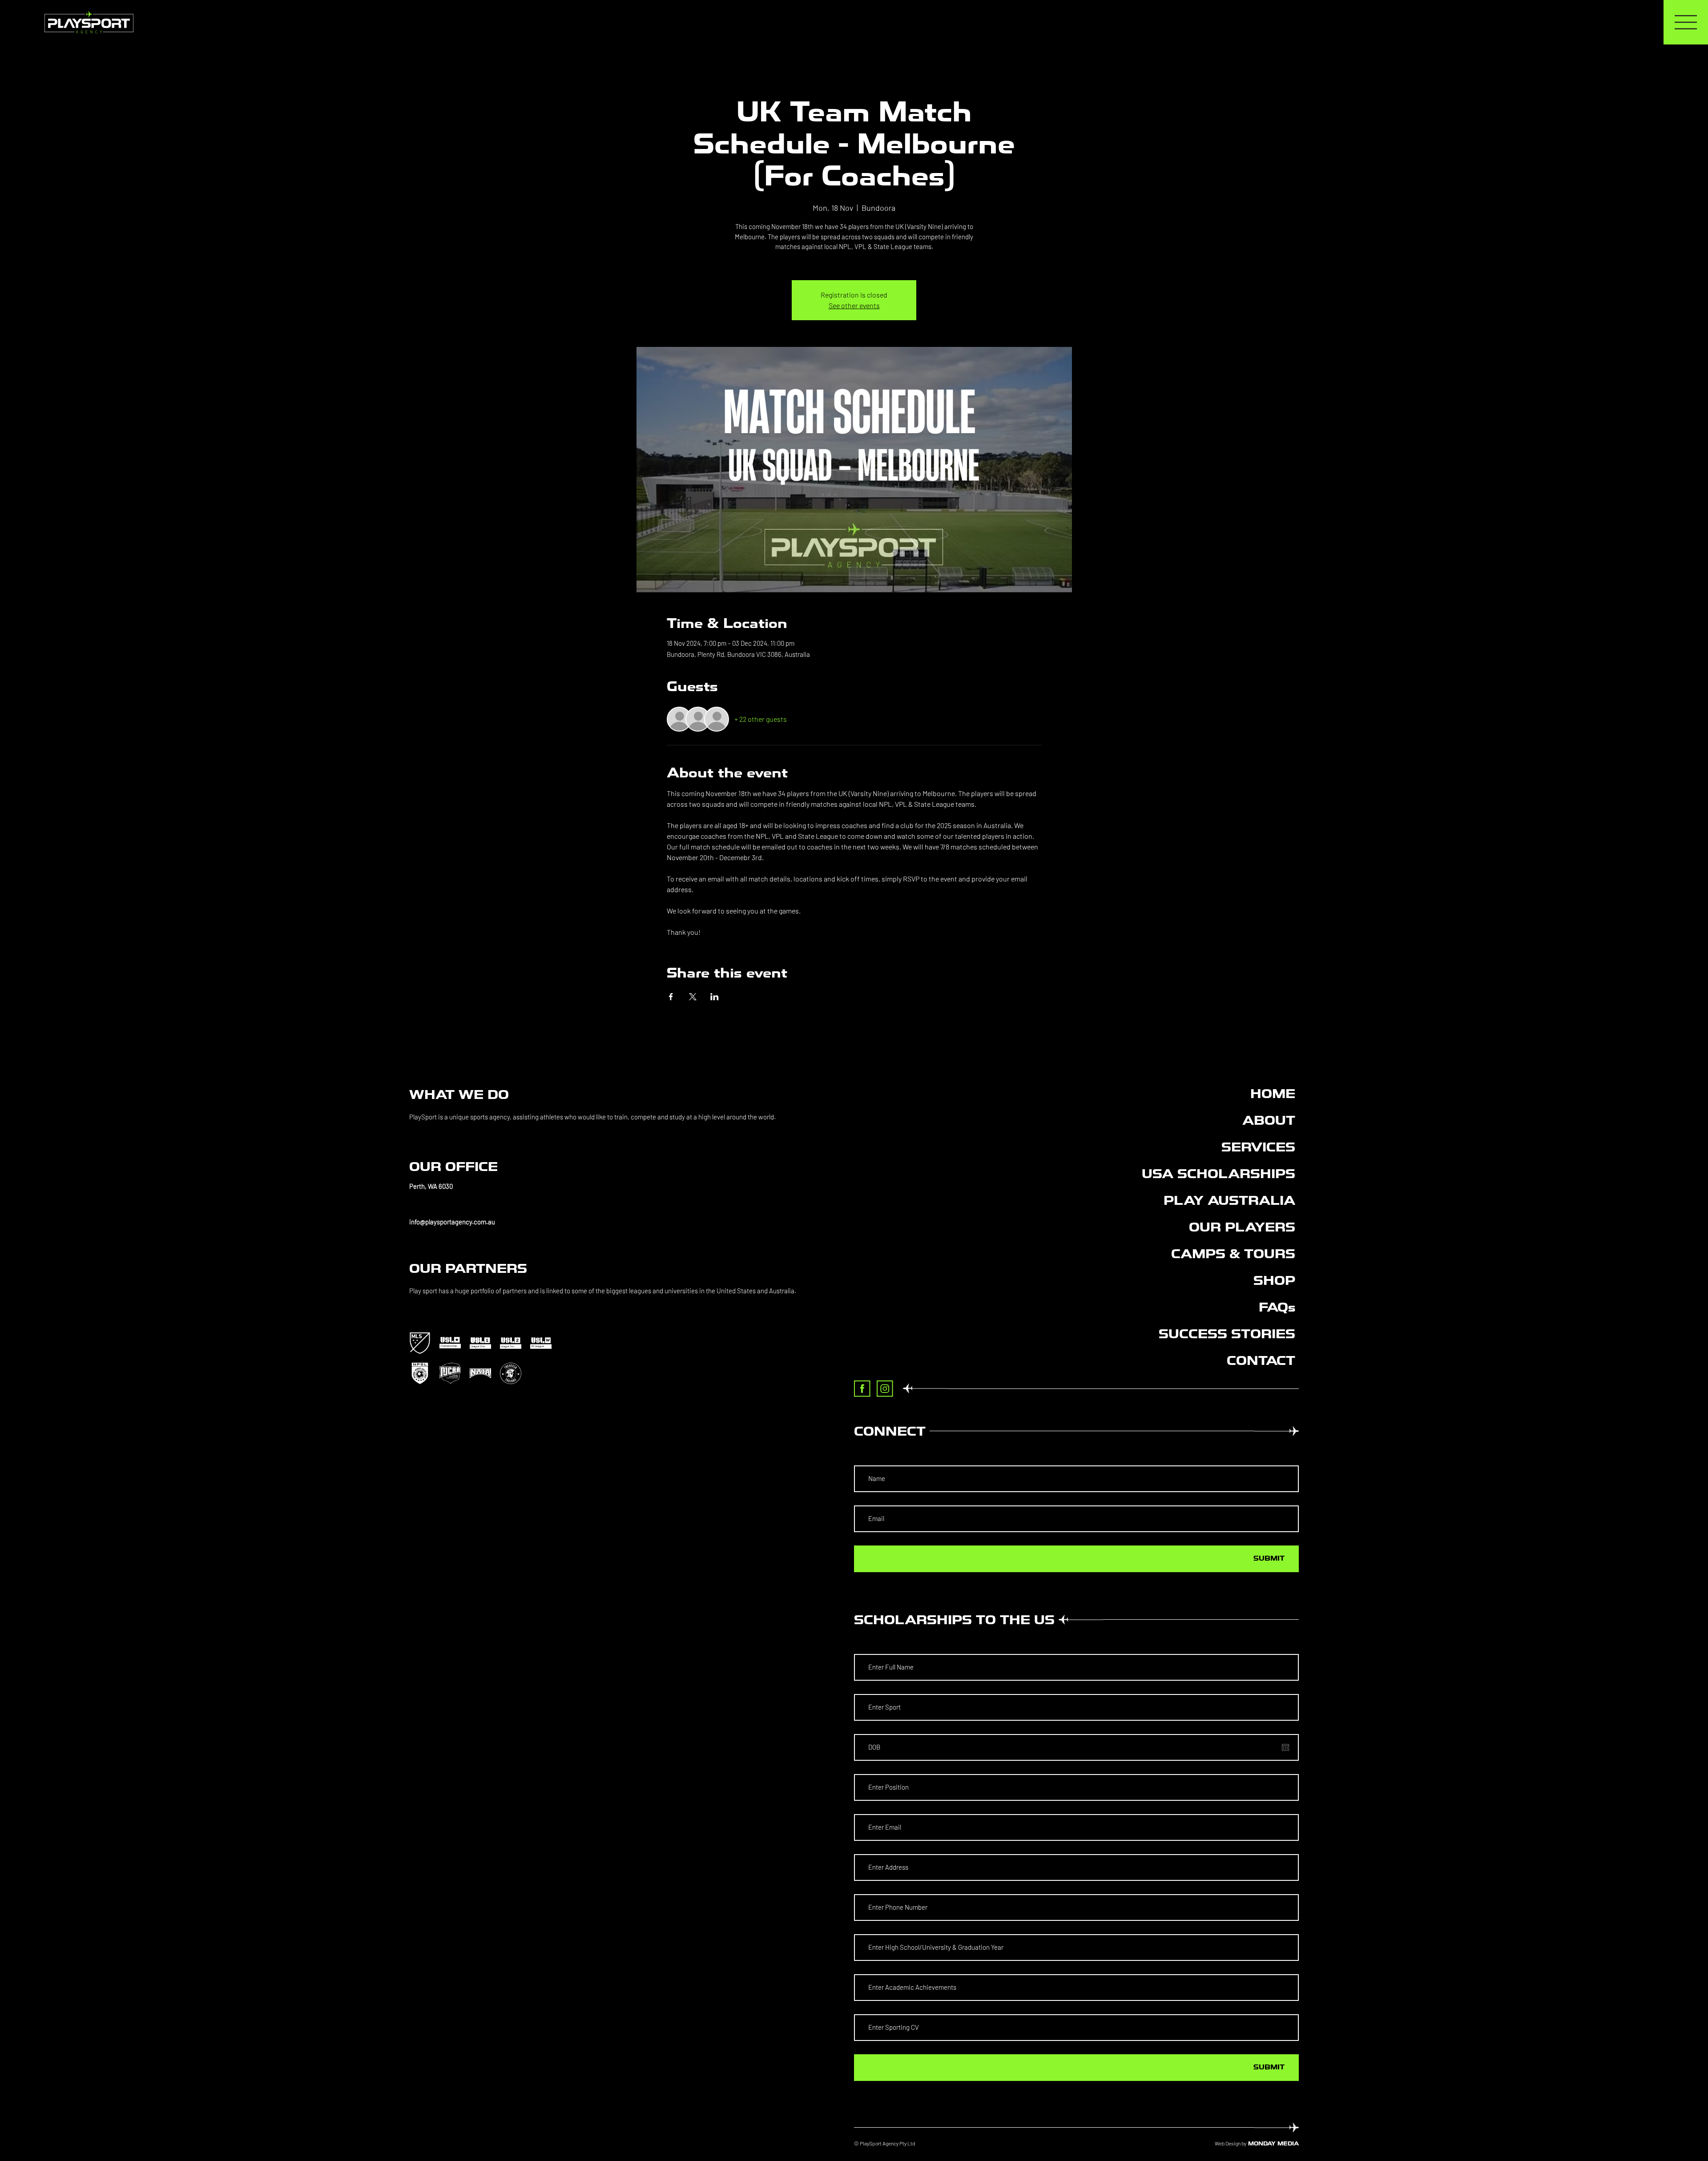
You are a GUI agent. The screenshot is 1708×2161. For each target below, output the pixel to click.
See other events (854, 305)
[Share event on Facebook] (671, 997)
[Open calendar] (1285, 1747)
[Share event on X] (693, 997)
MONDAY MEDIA (1273, 2143)
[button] (609, 1186)
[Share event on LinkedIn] (715, 997)
